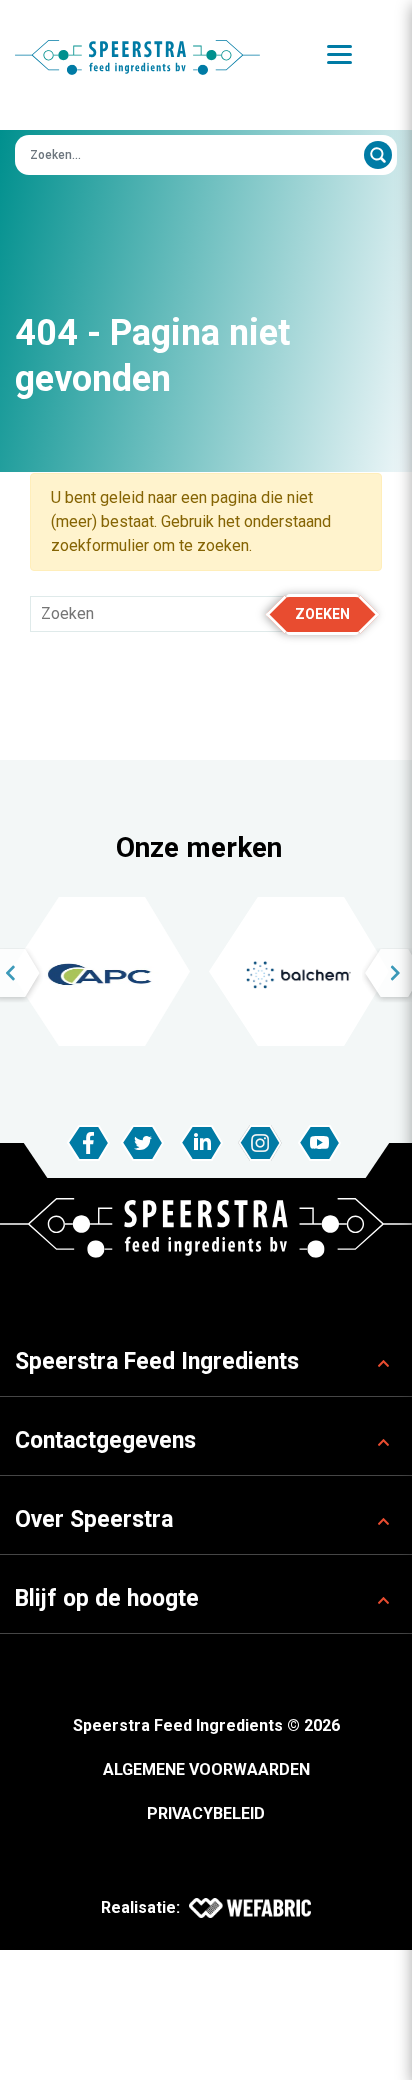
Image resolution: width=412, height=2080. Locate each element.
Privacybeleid (206, 1813)
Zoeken (322, 614)
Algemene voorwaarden (206, 1769)
